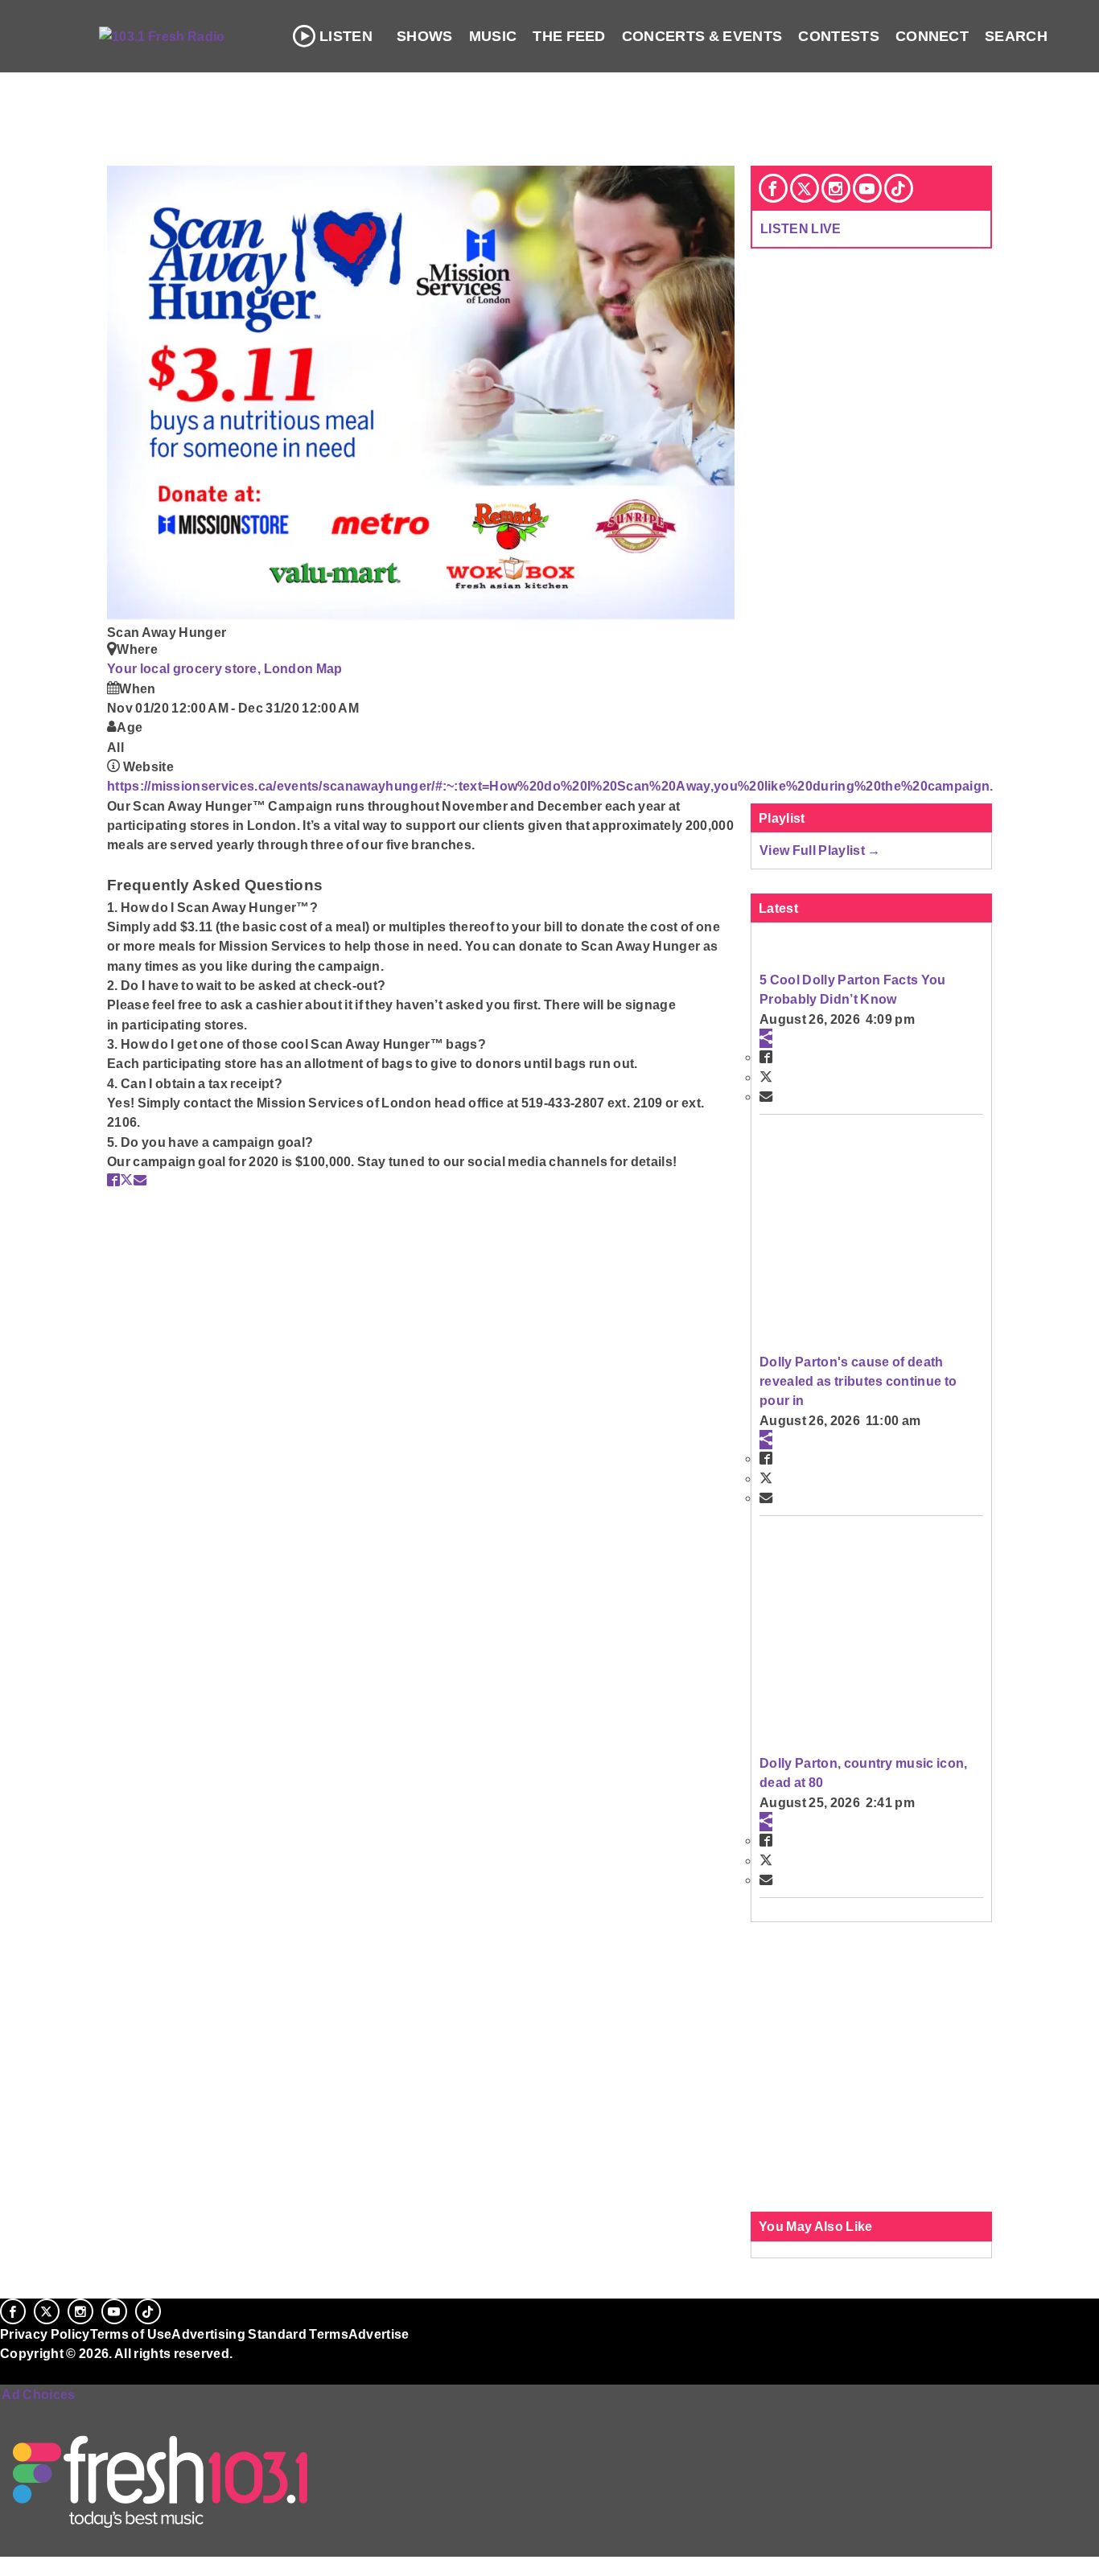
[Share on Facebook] (113, 1180)
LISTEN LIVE (801, 228)
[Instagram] (836, 188)
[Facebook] (773, 188)
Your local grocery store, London (212, 668)
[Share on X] (126, 1180)
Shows (425, 36)
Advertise (379, 2334)
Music (493, 36)
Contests (839, 36)
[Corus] (8, 2371)
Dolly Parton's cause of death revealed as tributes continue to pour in (858, 1381)
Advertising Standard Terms (259, 2334)
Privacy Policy (45, 2334)
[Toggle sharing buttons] (766, 1038)
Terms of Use (131, 2334)
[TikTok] (899, 188)
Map (329, 668)
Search (1016, 36)
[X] (805, 188)
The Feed (569, 36)
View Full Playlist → (820, 850)
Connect (932, 36)
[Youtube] (867, 188)
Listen (346, 36)
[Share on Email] (140, 1180)
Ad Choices (38, 2394)
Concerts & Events (702, 36)
